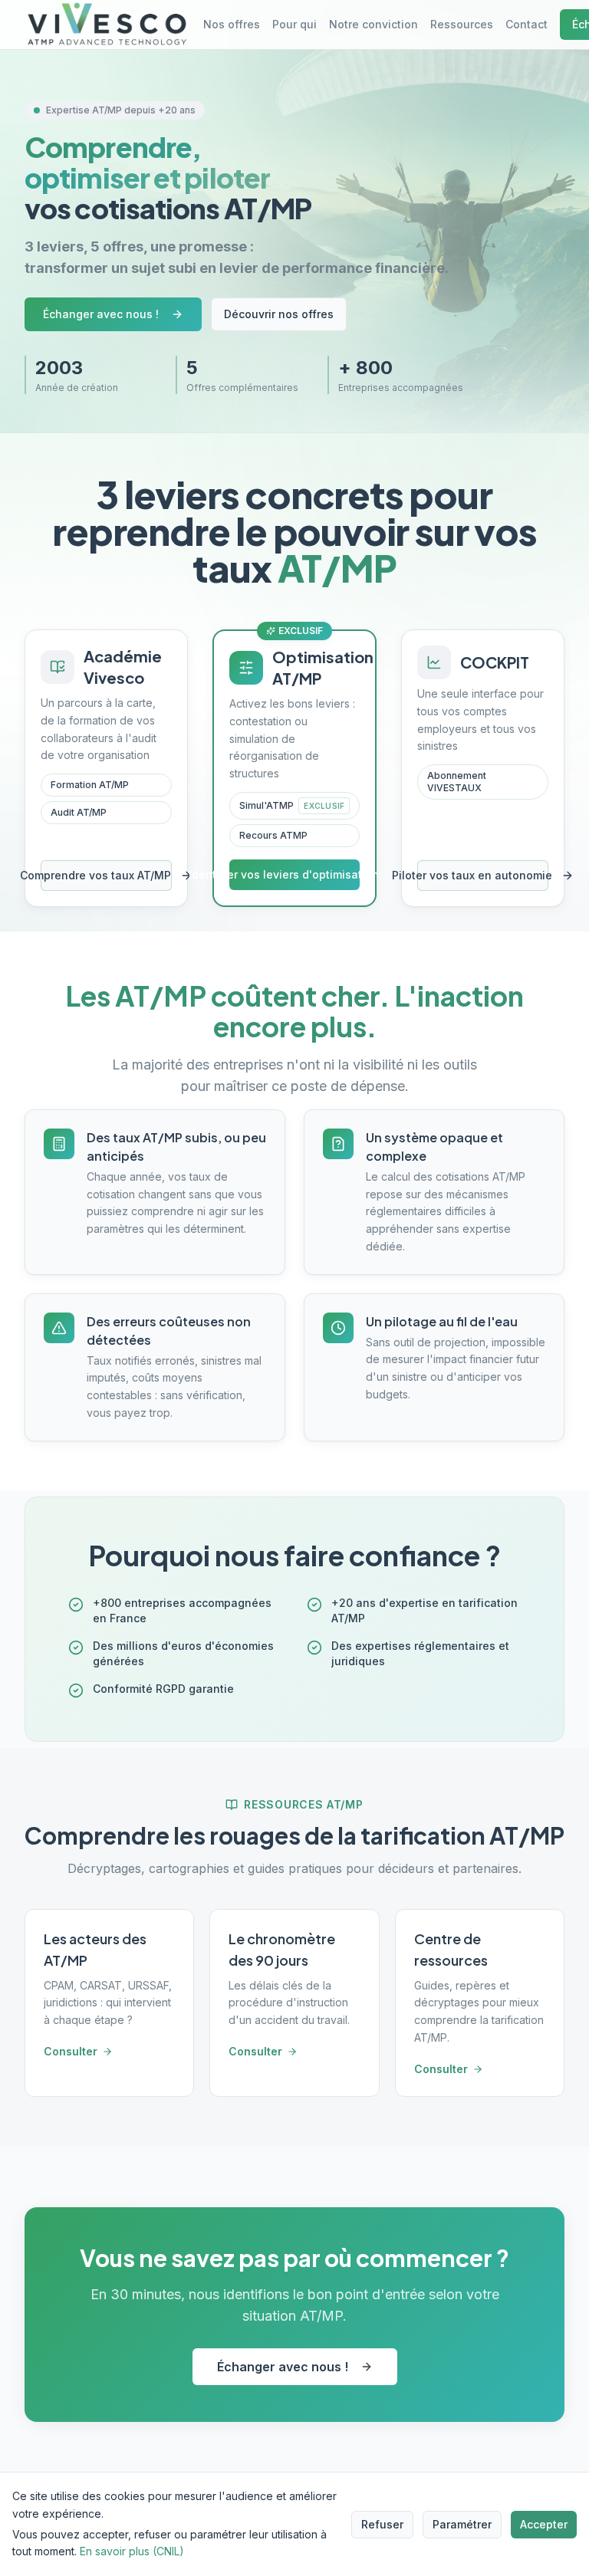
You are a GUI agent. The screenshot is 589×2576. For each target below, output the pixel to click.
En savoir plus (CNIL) (132, 2551)
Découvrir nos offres (279, 314)
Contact (526, 24)
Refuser (382, 2524)
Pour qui (294, 24)
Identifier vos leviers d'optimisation (294, 874)
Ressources (462, 24)
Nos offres (232, 24)
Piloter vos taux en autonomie (483, 875)
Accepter (544, 2524)
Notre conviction (373, 24)
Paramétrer (462, 2524)
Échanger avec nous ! (101, 314)
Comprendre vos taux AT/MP (106, 875)
